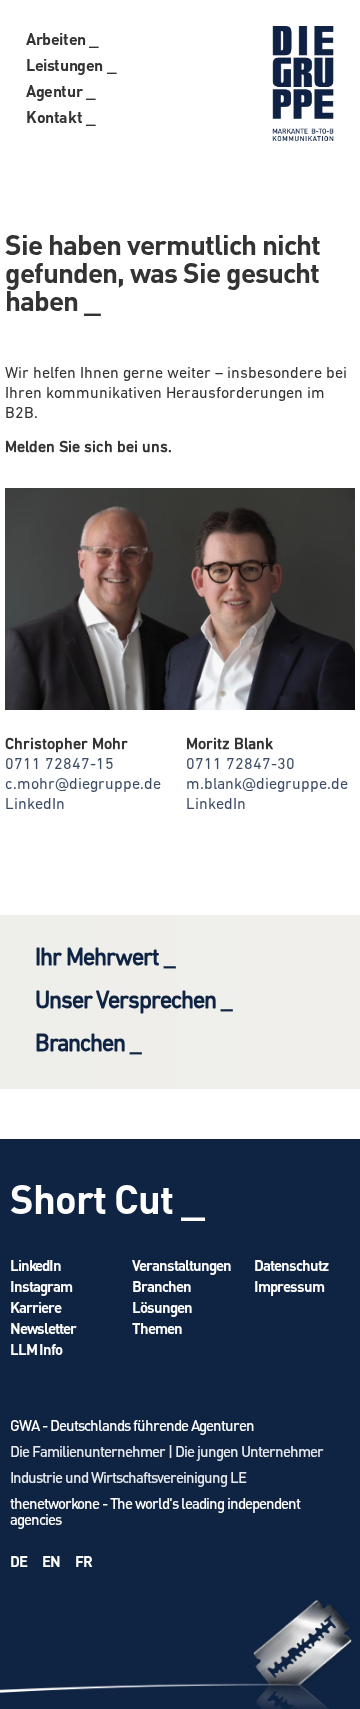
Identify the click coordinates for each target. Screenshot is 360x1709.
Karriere (35, 1307)
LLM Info (36, 1349)
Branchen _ (87, 1045)
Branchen (161, 1286)
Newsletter (43, 1328)
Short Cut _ (107, 1197)
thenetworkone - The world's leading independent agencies (155, 1511)
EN (51, 1561)
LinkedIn (35, 805)
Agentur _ (60, 90)
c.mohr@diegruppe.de (83, 785)
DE (18, 1561)
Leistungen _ (71, 64)
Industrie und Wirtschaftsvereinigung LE (128, 1477)
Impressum (289, 1286)
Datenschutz (291, 1265)
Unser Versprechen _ (133, 1002)
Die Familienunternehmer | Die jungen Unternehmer (166, 1451)
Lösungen (162, 1307)
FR (83, 1561)
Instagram (41, 1286)
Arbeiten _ (62, 38)
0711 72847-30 (240, 765)
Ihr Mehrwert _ (104, 959)
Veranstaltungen (181, 1265)
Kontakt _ (60, 116)
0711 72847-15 (59, 765)
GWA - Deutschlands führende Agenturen (132, 1425)
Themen (157, 1328)
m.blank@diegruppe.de (267, 785)
